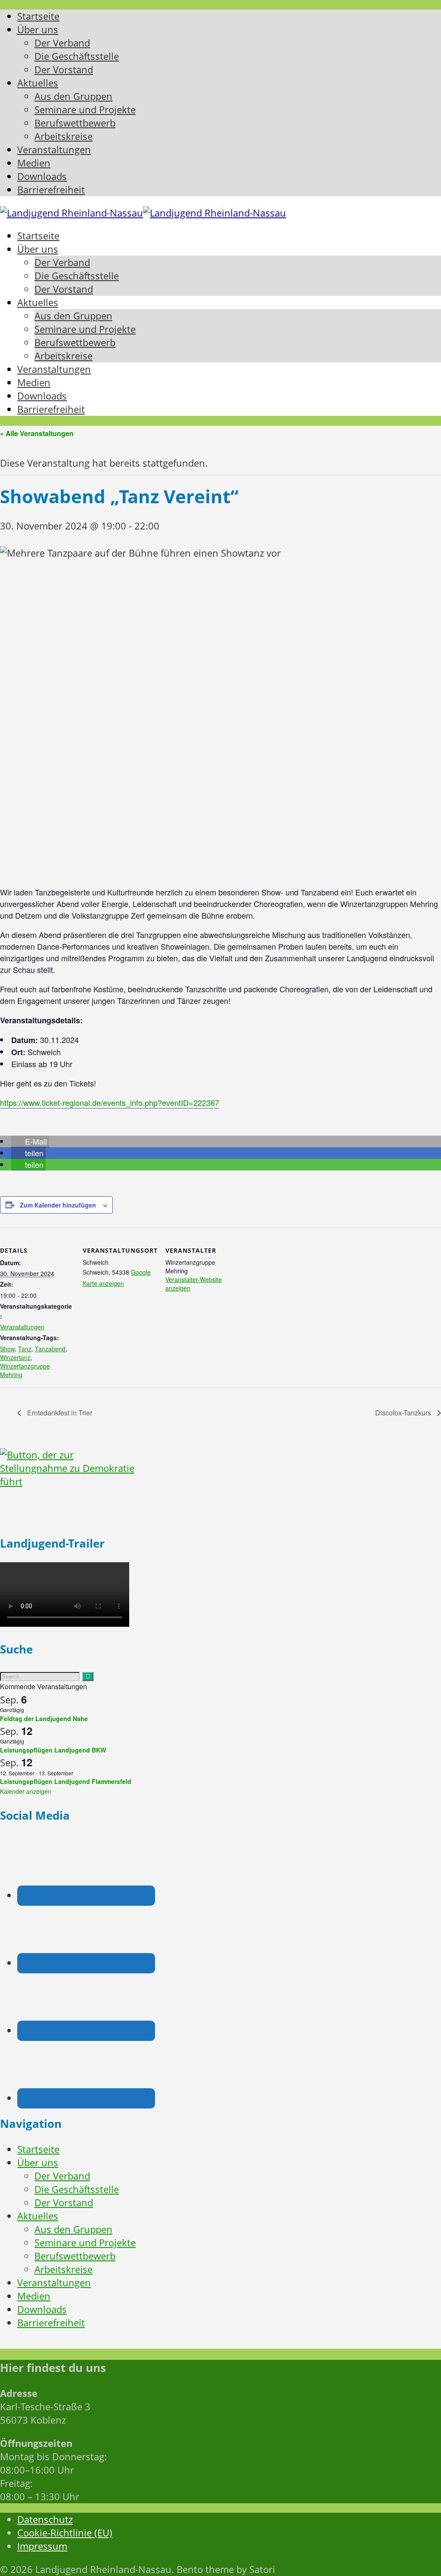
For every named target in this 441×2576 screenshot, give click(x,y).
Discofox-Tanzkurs (404, 1413)
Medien (34, 2296)
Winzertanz (15, 1357)
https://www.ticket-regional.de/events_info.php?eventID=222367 (110, 1102)
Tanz (25, 1349)
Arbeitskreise (64, 2269)
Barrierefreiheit (51, 2323)
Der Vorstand (64, 2203)
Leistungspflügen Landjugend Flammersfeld (66, 1781)
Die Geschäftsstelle (77, 2189)
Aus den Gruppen (73, 2229)
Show (7, 1349)
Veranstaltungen (22, 1327)
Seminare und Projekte (85, 2243)
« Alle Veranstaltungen (37, 433)
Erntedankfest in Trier (59, 1413)
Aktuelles (38, 2216)
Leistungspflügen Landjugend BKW (53, 1750)
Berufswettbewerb (75, 2256)
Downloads (42, 2309)
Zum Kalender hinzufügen (58, 1205)
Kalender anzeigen (26, 1791)
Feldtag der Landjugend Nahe (44, 1718)
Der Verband (62, 2176)
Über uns (38, 2163)
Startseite (38, 2149)
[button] (30, 1141)
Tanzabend (50, 1349)
